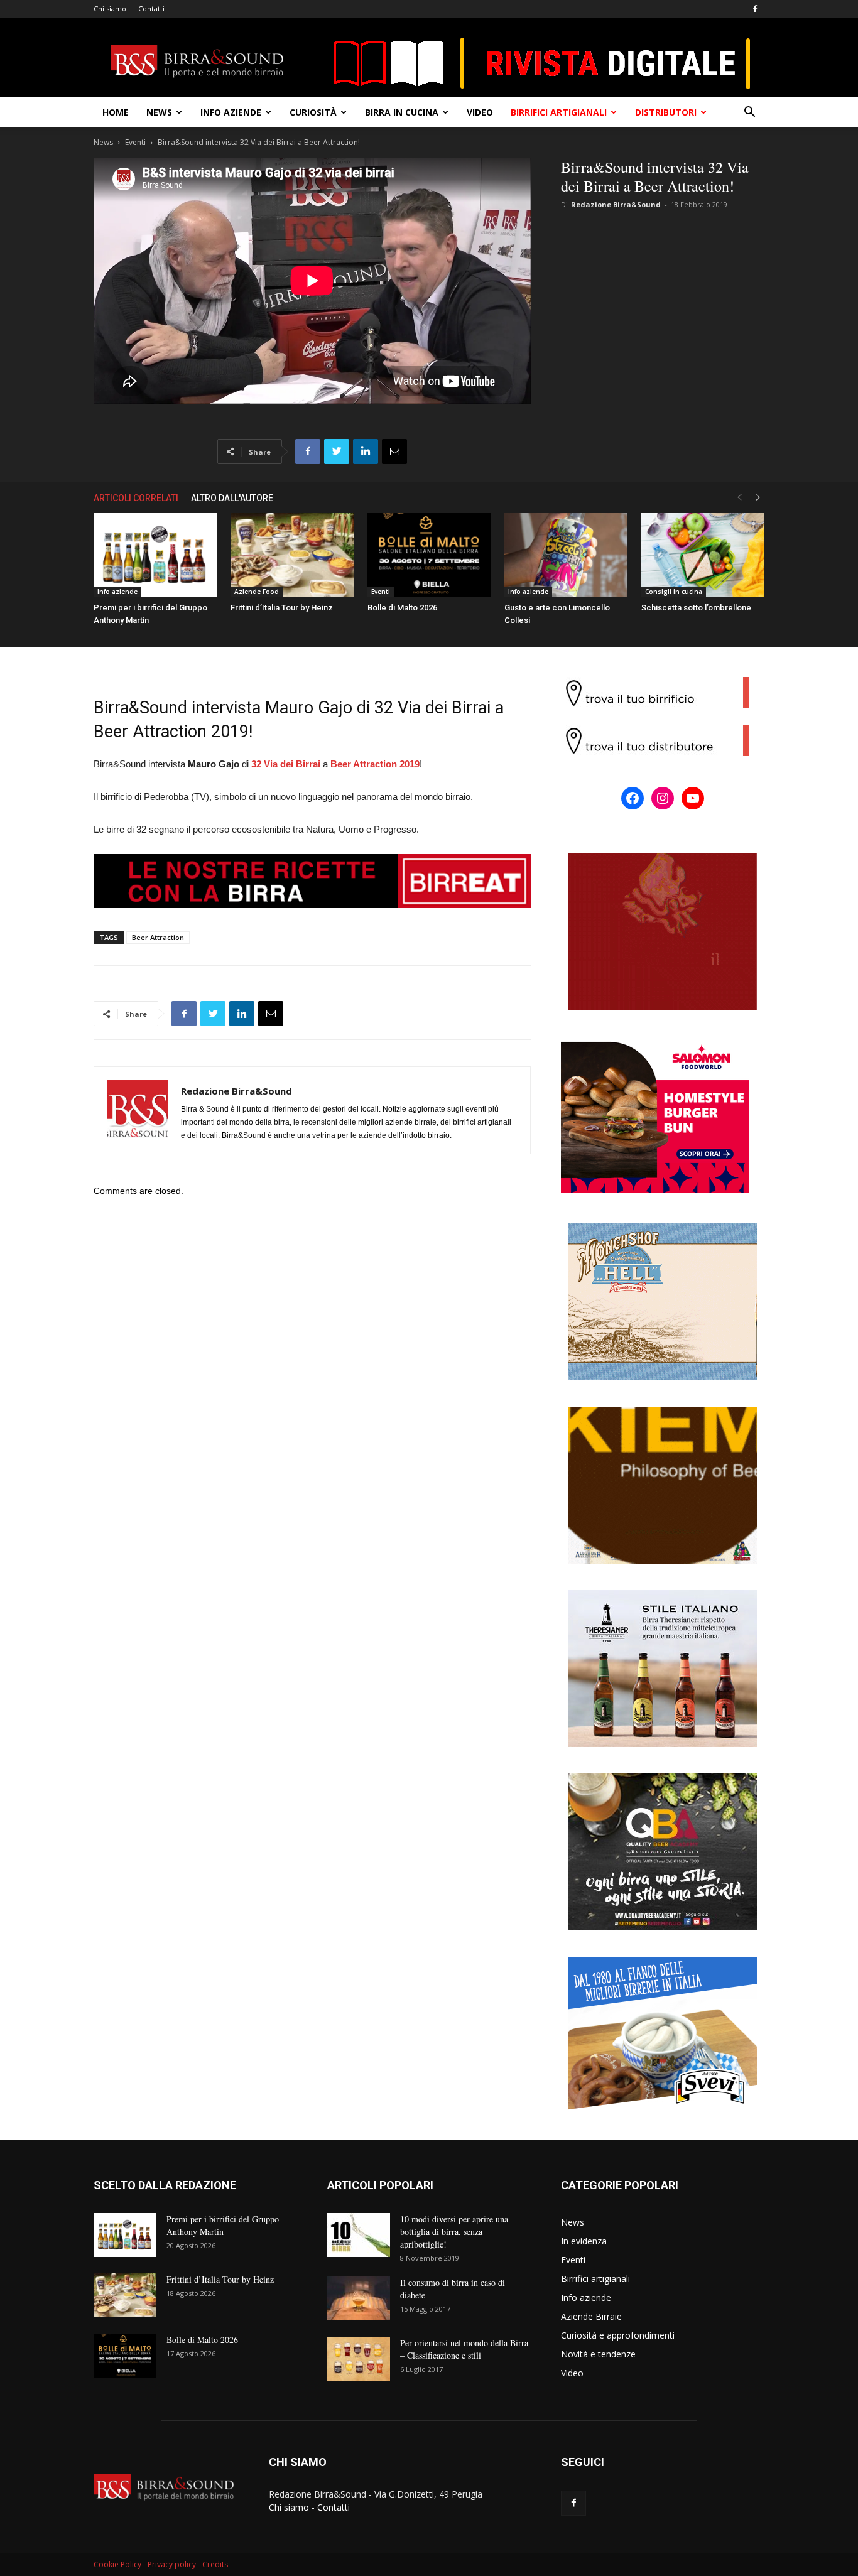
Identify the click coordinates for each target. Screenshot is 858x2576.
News (159, 112)
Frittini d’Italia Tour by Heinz (282, 608)
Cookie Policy (117, 2564)
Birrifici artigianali (559, 112)
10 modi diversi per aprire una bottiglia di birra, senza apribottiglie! (454, 2232)
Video (480, 112)
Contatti (151, 8)
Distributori (666, 112)
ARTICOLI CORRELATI (136, 498)
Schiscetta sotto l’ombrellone (696, 608)
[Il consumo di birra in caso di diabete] (359, 2298)
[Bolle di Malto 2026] (429, 555)
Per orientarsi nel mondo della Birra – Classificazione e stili (464, 2349)
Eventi (135, 142)
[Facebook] (755, 9)
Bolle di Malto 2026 (402, 608)
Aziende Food (257, 592)
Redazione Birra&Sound (616, 204)
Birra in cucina (402, 112)
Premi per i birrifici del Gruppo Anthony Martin (223, 2225)
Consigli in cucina (674, 592)
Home (116, 112)
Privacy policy (172, 2564)
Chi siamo (110, 8)
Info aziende (231, 112)
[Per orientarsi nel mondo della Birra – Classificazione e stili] (359, 2359)
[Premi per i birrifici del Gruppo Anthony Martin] (155, 555)
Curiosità (313, 112)
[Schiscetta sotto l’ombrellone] (703, 555)
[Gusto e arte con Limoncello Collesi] (566, 555)
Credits (215, 2564)
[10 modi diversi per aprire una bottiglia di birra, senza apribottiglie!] (359, 2235)
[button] (749, 113)
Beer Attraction (158, 937)
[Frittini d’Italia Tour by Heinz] (292, 555)
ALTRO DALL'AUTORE (232, 498)
